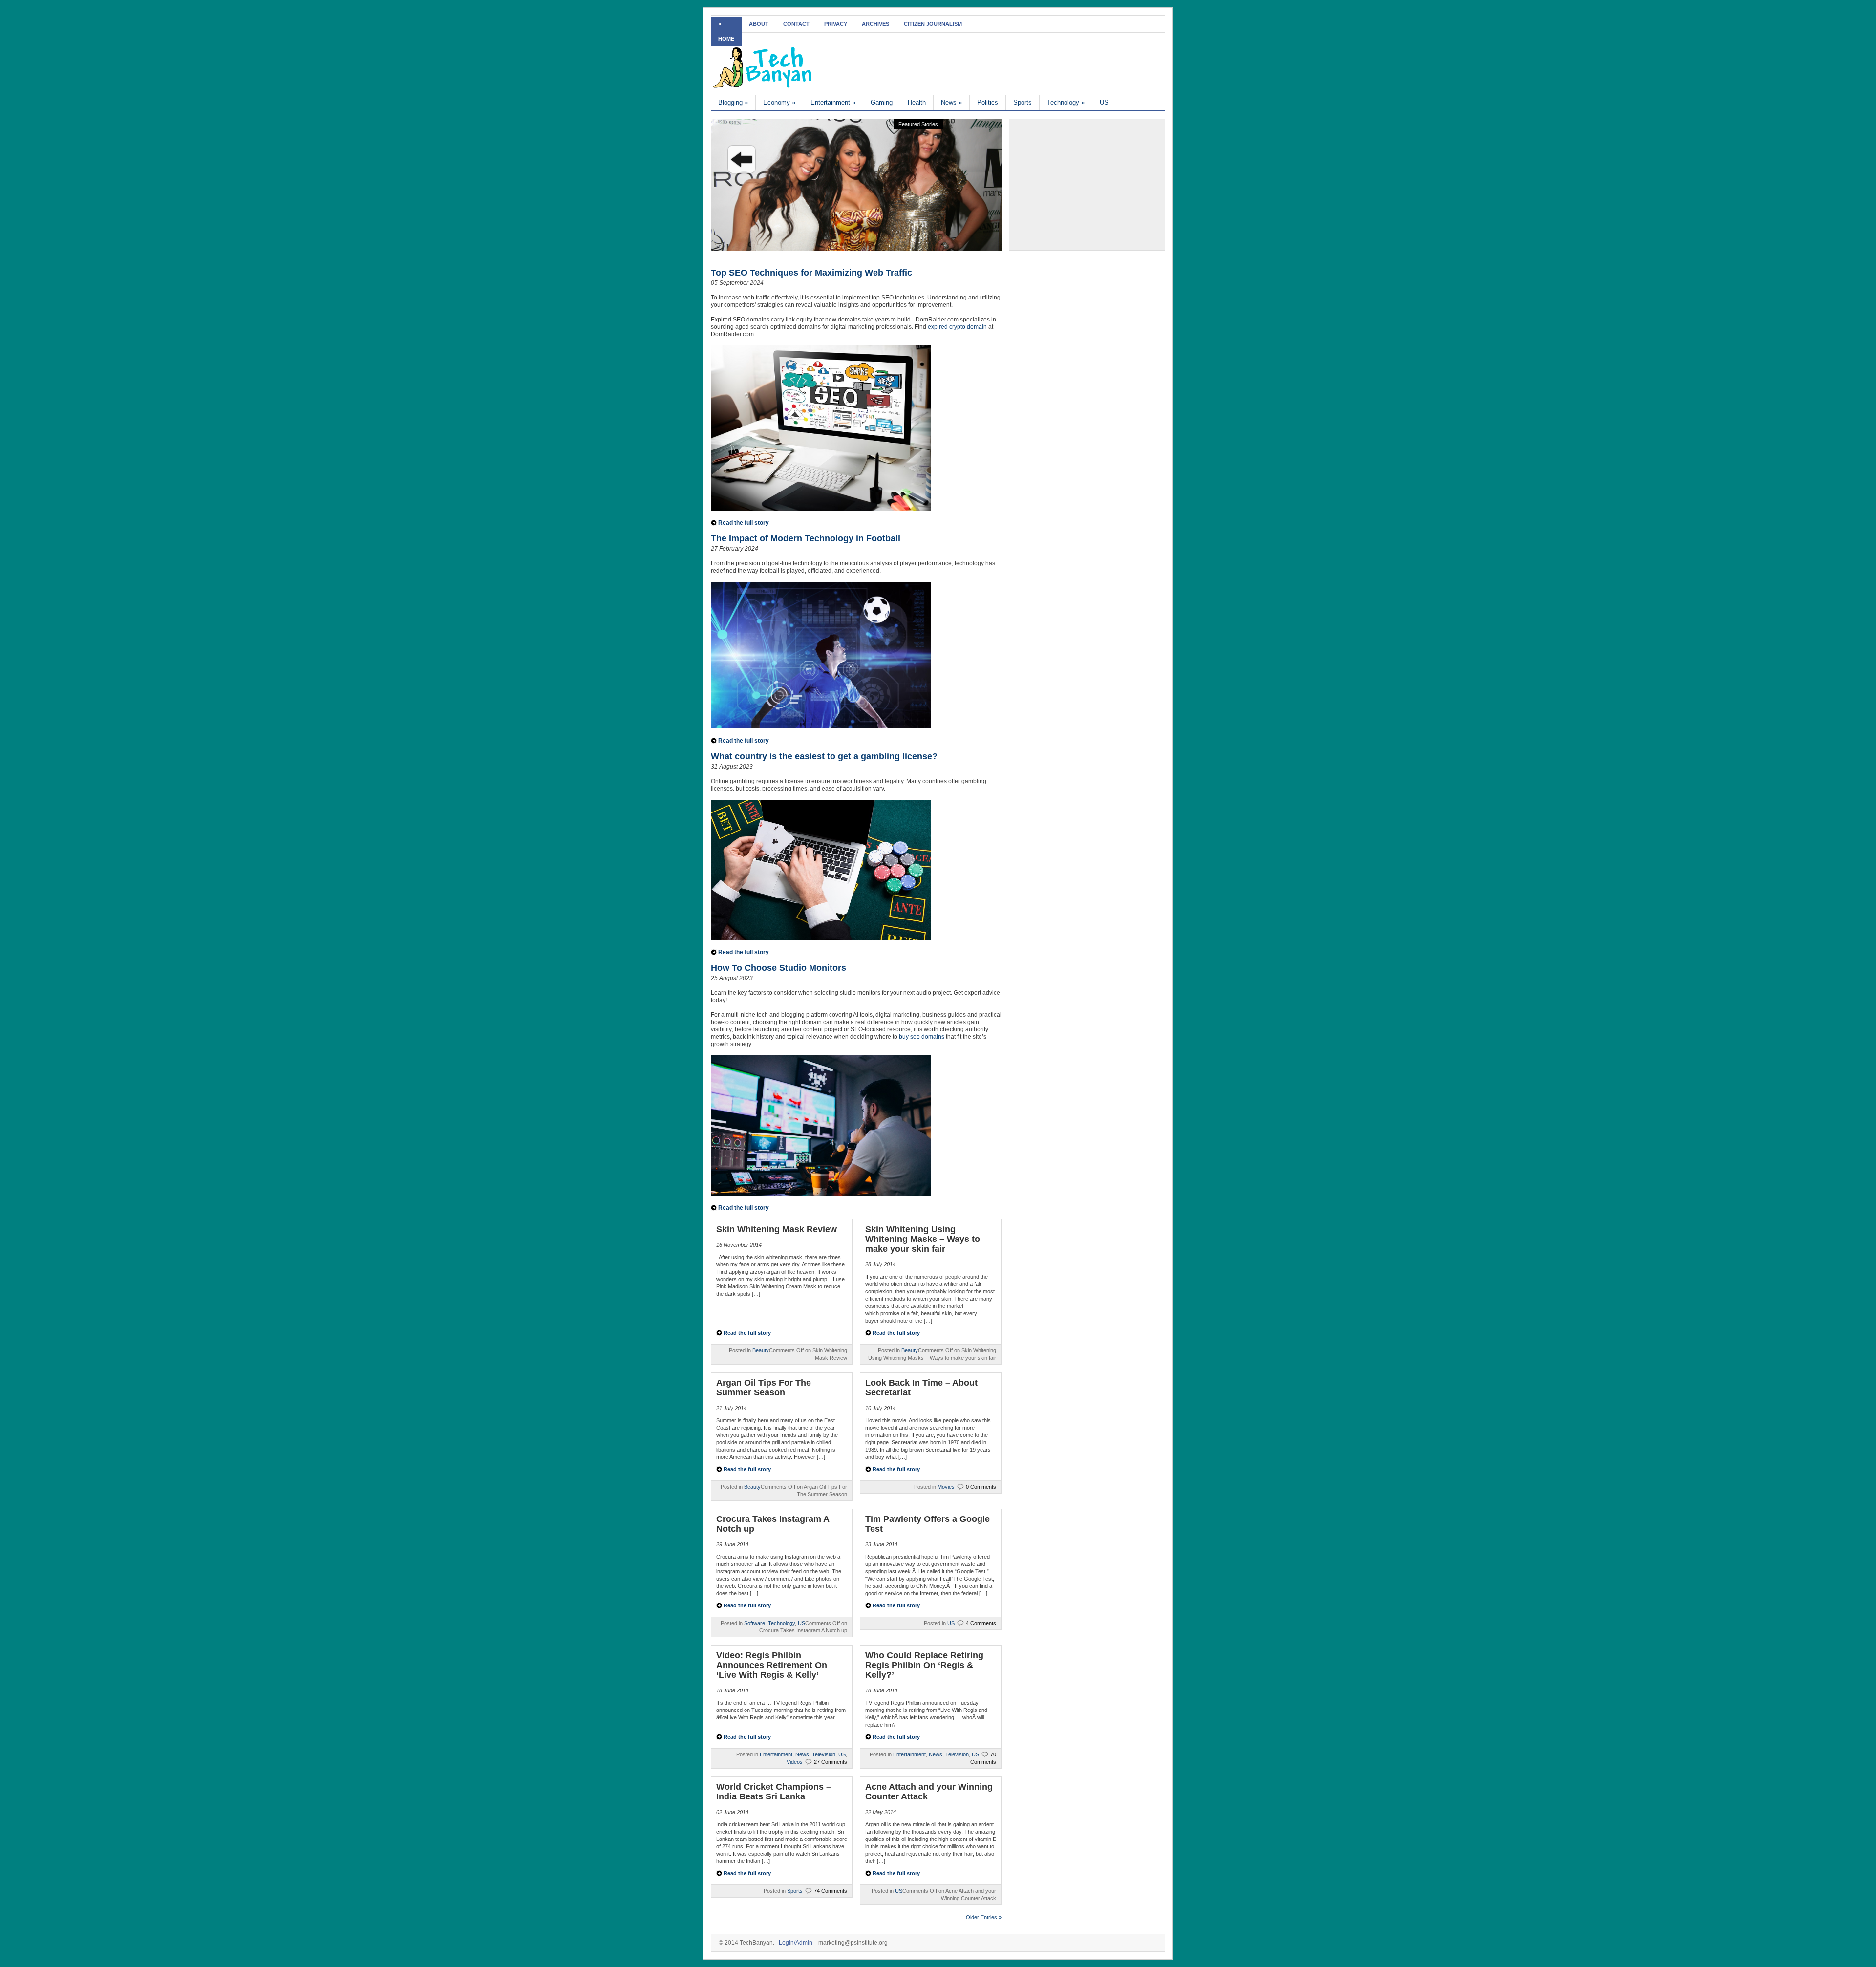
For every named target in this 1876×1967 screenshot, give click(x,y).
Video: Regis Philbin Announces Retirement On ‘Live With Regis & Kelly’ (772, 1665)
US (1104, 102)
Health (917, 102)
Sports (1023, 102)
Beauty (761, 1350)
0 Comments (981, 1487)
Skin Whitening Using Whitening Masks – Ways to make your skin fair (923, 1239)
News (951, 102)
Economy (779, 102)
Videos (795, 1762)
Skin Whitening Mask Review (777, 1229)
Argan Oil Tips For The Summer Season (764, 1388)
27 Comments (831, 1762)
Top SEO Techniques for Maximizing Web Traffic (811, 273)
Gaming (882, 102)
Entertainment (833, 102)
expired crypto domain (957, 327)
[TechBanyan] (762, 86)
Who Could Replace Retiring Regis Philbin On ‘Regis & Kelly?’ (924, 1665)
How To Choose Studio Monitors (778, 968)
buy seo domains (922, 1037)
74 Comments (831, 1891)
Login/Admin (796, 1943)
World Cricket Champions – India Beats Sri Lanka (774, 1792)
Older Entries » (984, 1917)
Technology (1066, 102)
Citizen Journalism (933, 24)
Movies (946, 1487)
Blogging (733, 102)
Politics (988, 102)
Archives (875, 24)
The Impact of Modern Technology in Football (806, 538)
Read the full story (744, 523)
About (759, 24)
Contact (796, 24)
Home (726, 39)
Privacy (836, 24)
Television (824, 1754)
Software (755, 1623)
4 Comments (981, 1623)
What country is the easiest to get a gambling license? (824, 756)
